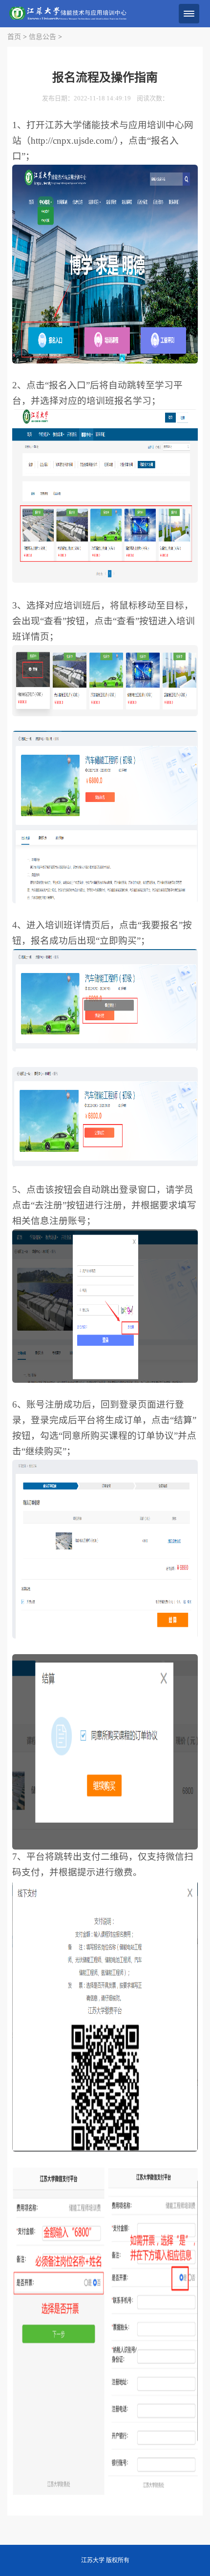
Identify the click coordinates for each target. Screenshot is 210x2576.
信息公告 (42, 37)
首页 (14, 37)
